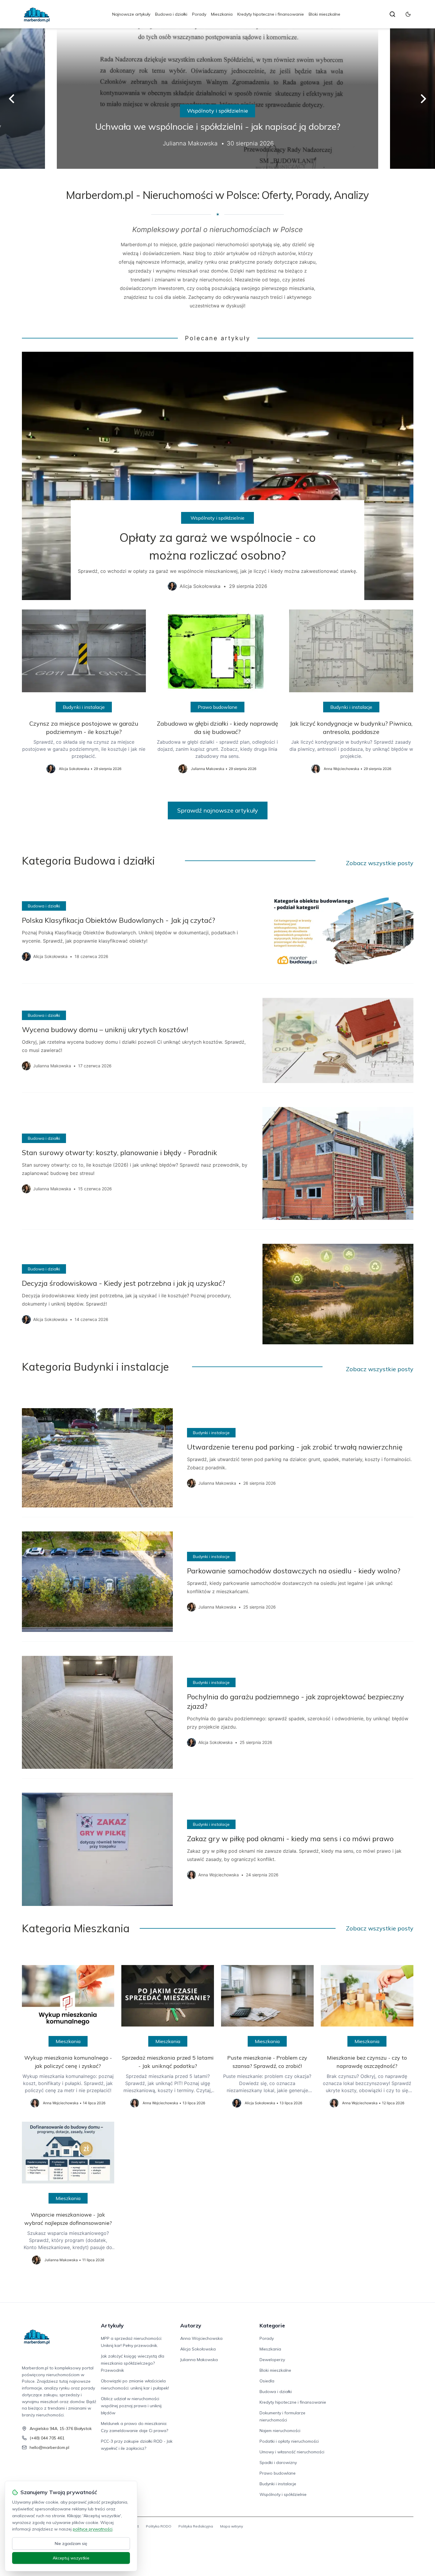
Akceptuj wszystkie (71, 2558)
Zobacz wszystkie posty (380, 863)
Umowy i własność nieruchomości (292, 2452)
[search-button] (392, 14)
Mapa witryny (232, 2526)
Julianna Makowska (199, 2360)
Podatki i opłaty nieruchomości (289, 2441)
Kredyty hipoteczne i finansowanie (271, 14)
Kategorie (272, 2325)
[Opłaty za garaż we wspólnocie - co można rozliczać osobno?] (218, 476)
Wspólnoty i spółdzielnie (217, 111)
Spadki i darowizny (278, 2462)
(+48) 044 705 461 (47, 2438)
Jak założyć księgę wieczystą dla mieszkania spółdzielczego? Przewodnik (133, 2363)
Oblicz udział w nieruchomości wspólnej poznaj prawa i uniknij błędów (131, 2406)
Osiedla (267, 2381)
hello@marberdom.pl (49, 2447)
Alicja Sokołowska (198, 2349)
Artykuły (112, 2325)
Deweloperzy (272, 2360)
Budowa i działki (171, 14)
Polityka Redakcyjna (196, 2526)
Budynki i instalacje (84, 707)
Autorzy (191, 2325)
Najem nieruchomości (280, 2431)
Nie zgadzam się (71, 2543)
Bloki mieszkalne (324, 14)
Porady (199, 14)
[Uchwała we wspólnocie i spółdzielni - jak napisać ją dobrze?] (217, 99)
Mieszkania (222, 14)
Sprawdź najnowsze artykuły (218, 810)
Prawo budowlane (217, 707)
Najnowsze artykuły (131, 14)
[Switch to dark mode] (408, 14)
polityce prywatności (93, 2529)
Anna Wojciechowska (201, 2338)
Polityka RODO (159, 2526)
